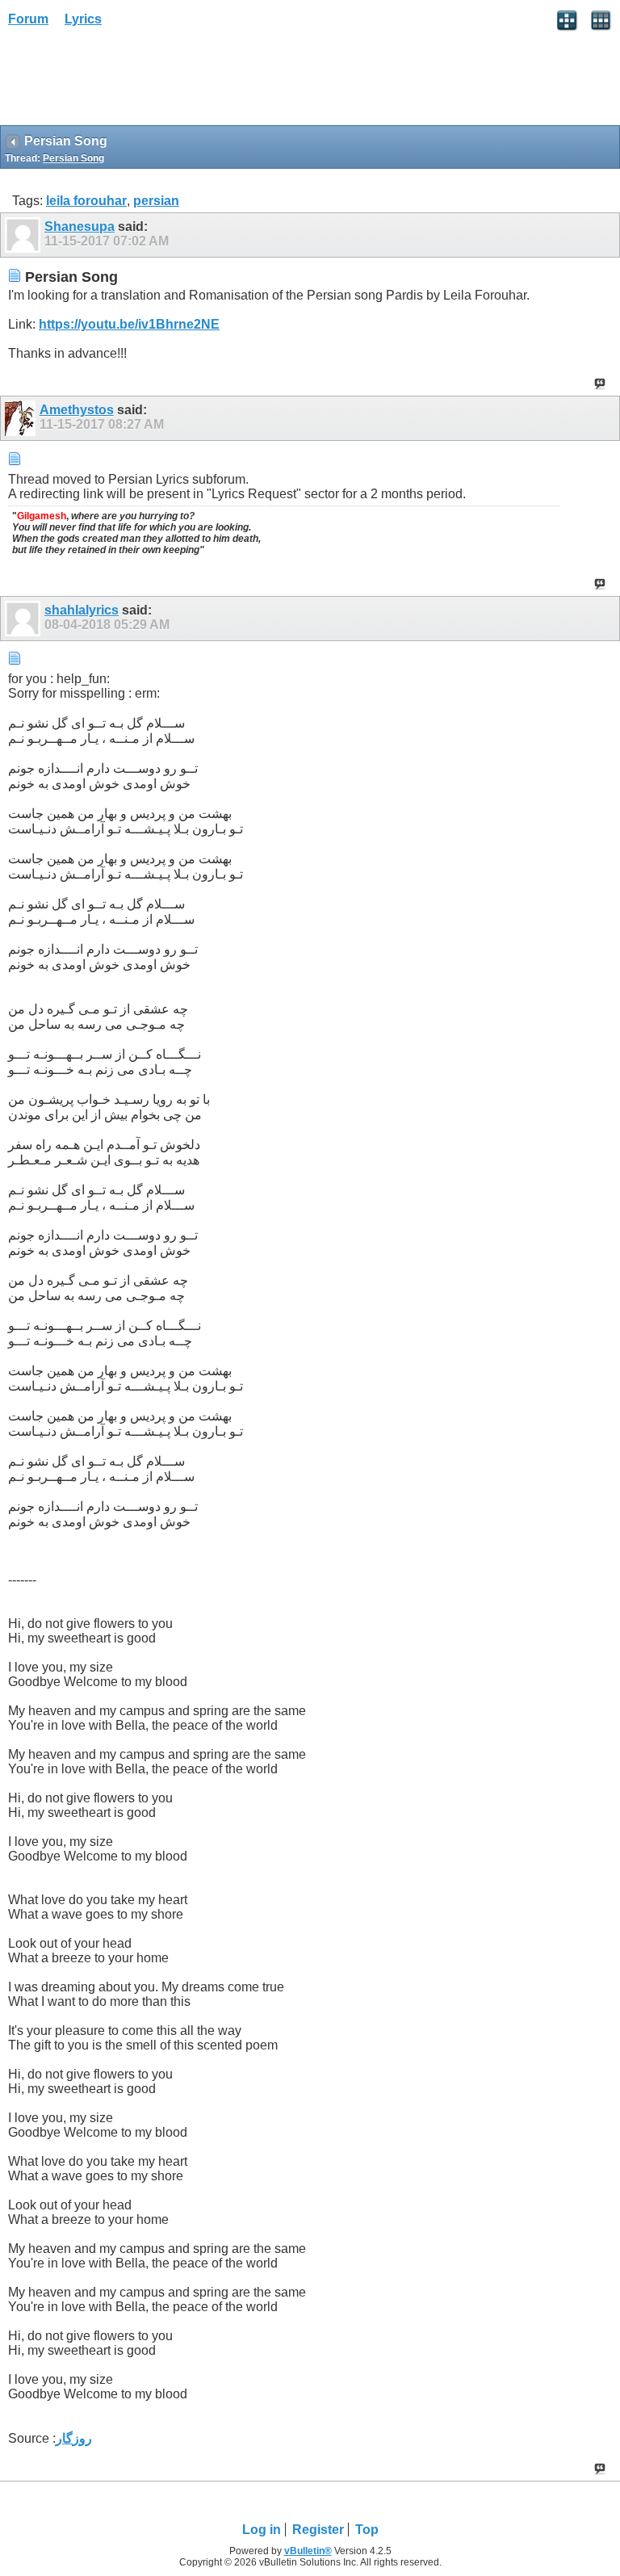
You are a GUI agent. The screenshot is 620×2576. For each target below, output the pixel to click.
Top (367, 2530)
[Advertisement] (129, 82)
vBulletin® (308, 2551)
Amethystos (77, 410)
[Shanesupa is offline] (25, 235)
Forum (28, 19)
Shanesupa (80, 227)
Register (318, 2530)
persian (156, 201)
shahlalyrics (82, 610)
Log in (262, 2530)
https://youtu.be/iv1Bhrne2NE (129, 324)
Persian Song (73, 158)
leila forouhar (86, 201)
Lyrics (83, 19)
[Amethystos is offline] (22, 418)
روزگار (74, 2438)
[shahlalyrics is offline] (25, 619)
